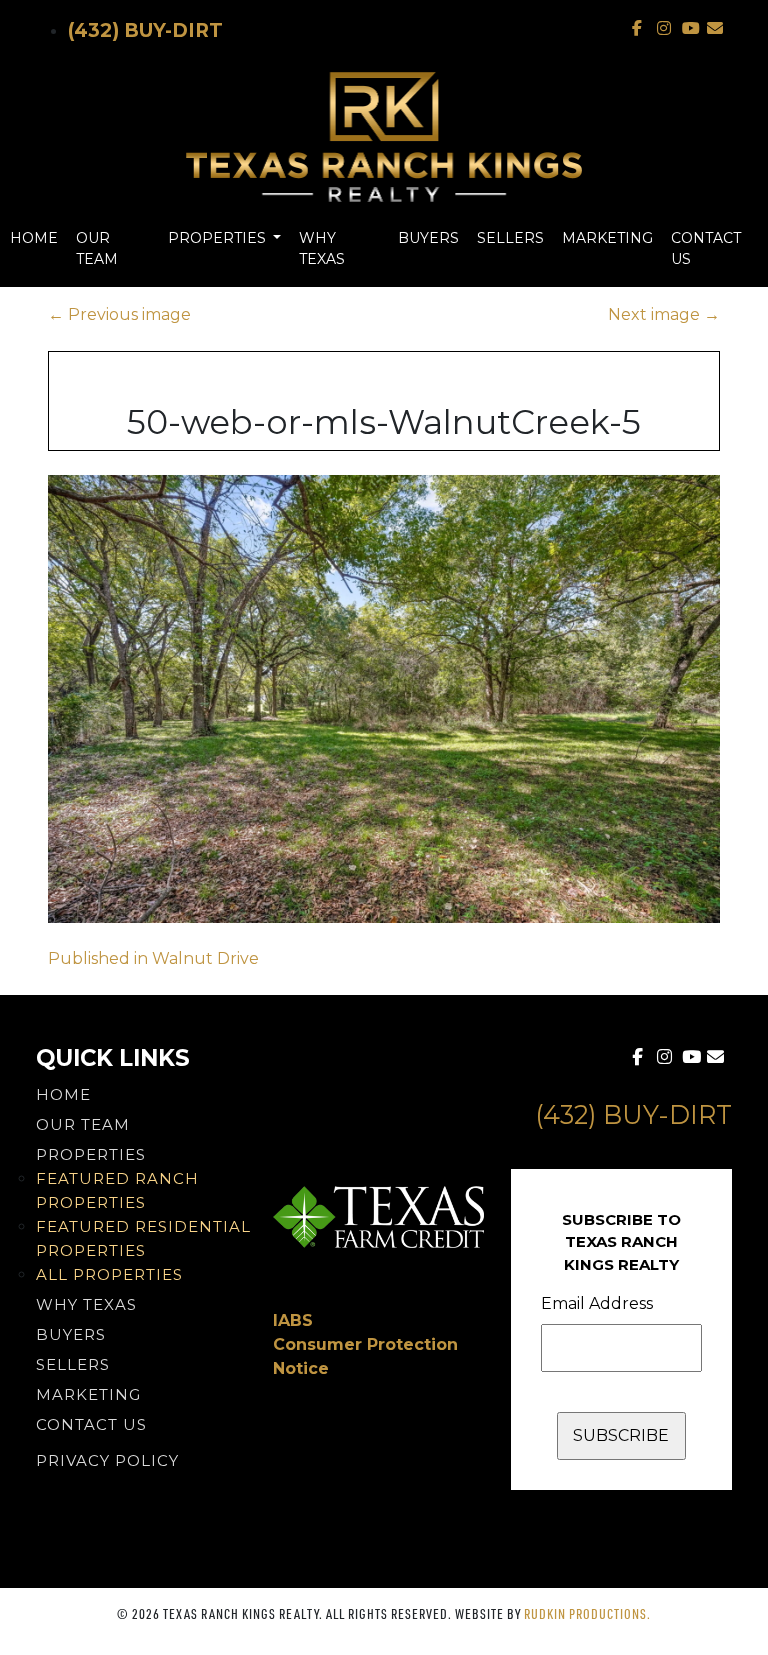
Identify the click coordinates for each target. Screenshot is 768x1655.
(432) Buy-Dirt (145, 30)
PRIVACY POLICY (107, 1460)
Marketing (607, 238)
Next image (664, 314)
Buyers (428, 238)
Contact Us (706, 248)
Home (34, 238)
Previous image (119, 314)
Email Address (597, 1303)
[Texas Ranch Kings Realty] (384, 137)
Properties (219, 238)
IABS (293, 1320)
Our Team (97, 248)
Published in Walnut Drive (153, 958)
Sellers (510, 238)
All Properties (109, 1274)
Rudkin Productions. (587, 1613)
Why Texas (322, 248)
